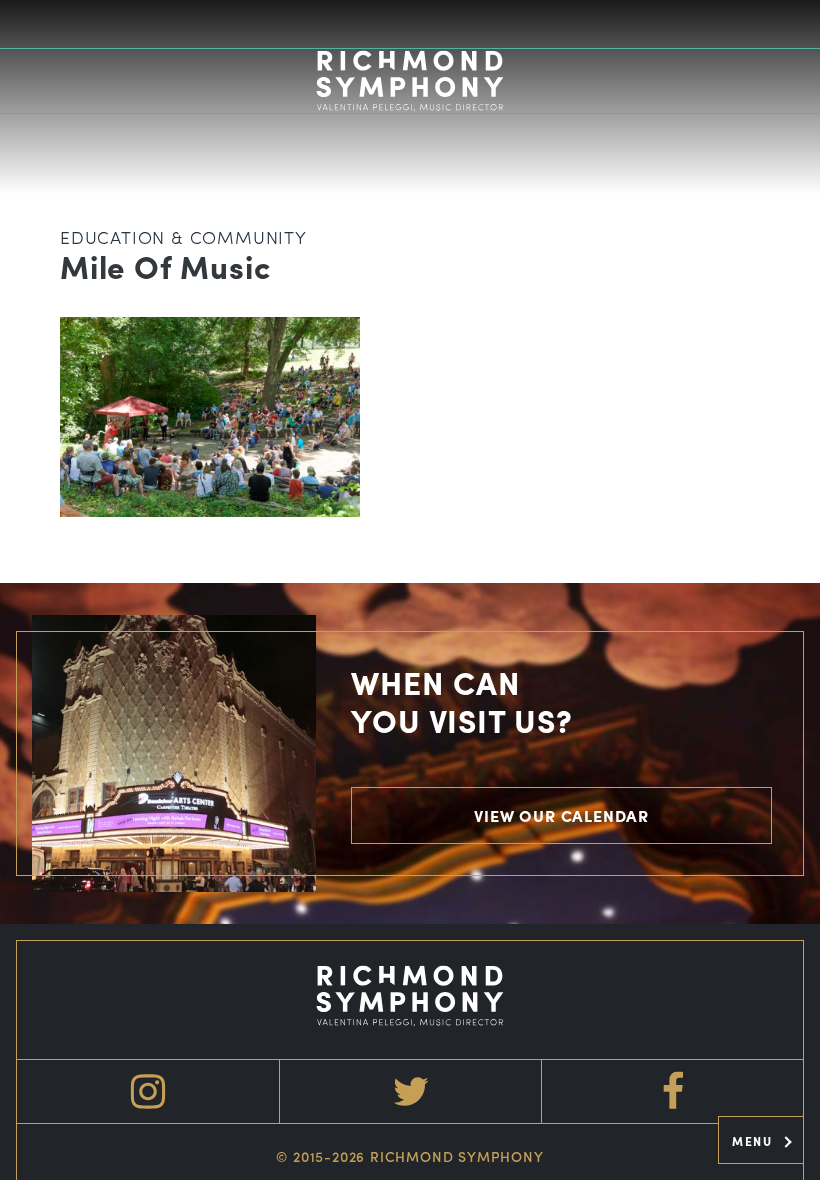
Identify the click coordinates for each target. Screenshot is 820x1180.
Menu (754, 1141)
